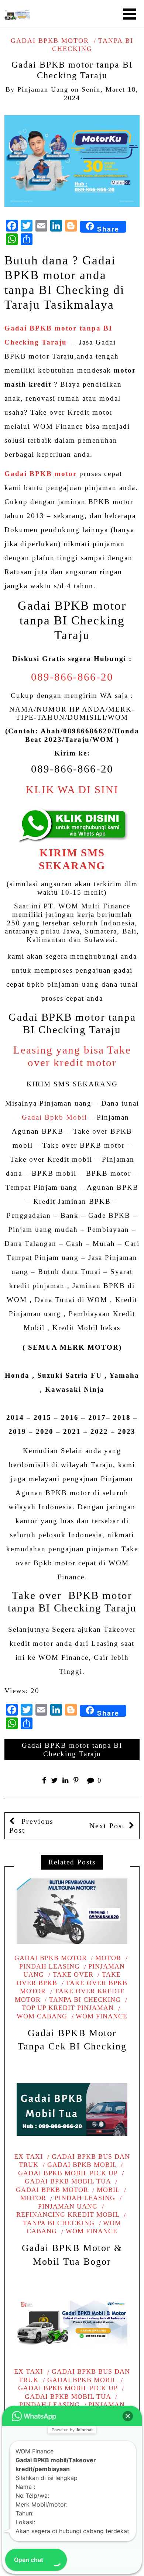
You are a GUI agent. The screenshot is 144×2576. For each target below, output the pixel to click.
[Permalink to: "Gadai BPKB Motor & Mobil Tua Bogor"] (72, 2109)
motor (108, 1958)
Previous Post (31, 1826)
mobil (108, 2190)
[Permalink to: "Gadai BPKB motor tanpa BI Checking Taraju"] (72, 160)
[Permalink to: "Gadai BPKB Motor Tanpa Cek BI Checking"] (72, 1911)
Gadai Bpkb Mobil (54, 1117)
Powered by (72, 2430)
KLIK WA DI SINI (72, 790)
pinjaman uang (43, 89)
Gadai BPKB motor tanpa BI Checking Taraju (72, 1750)
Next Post (107, 1826)
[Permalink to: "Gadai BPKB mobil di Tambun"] (72, 2325)
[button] (128, 2416)
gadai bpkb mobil (82, 2165)
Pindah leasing (85, 2198)
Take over (73, 1974)
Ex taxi (28, 2157)
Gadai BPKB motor (50, 41)
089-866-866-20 (72, 677)
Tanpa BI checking (85, 2000)
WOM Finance (102, 2016)
